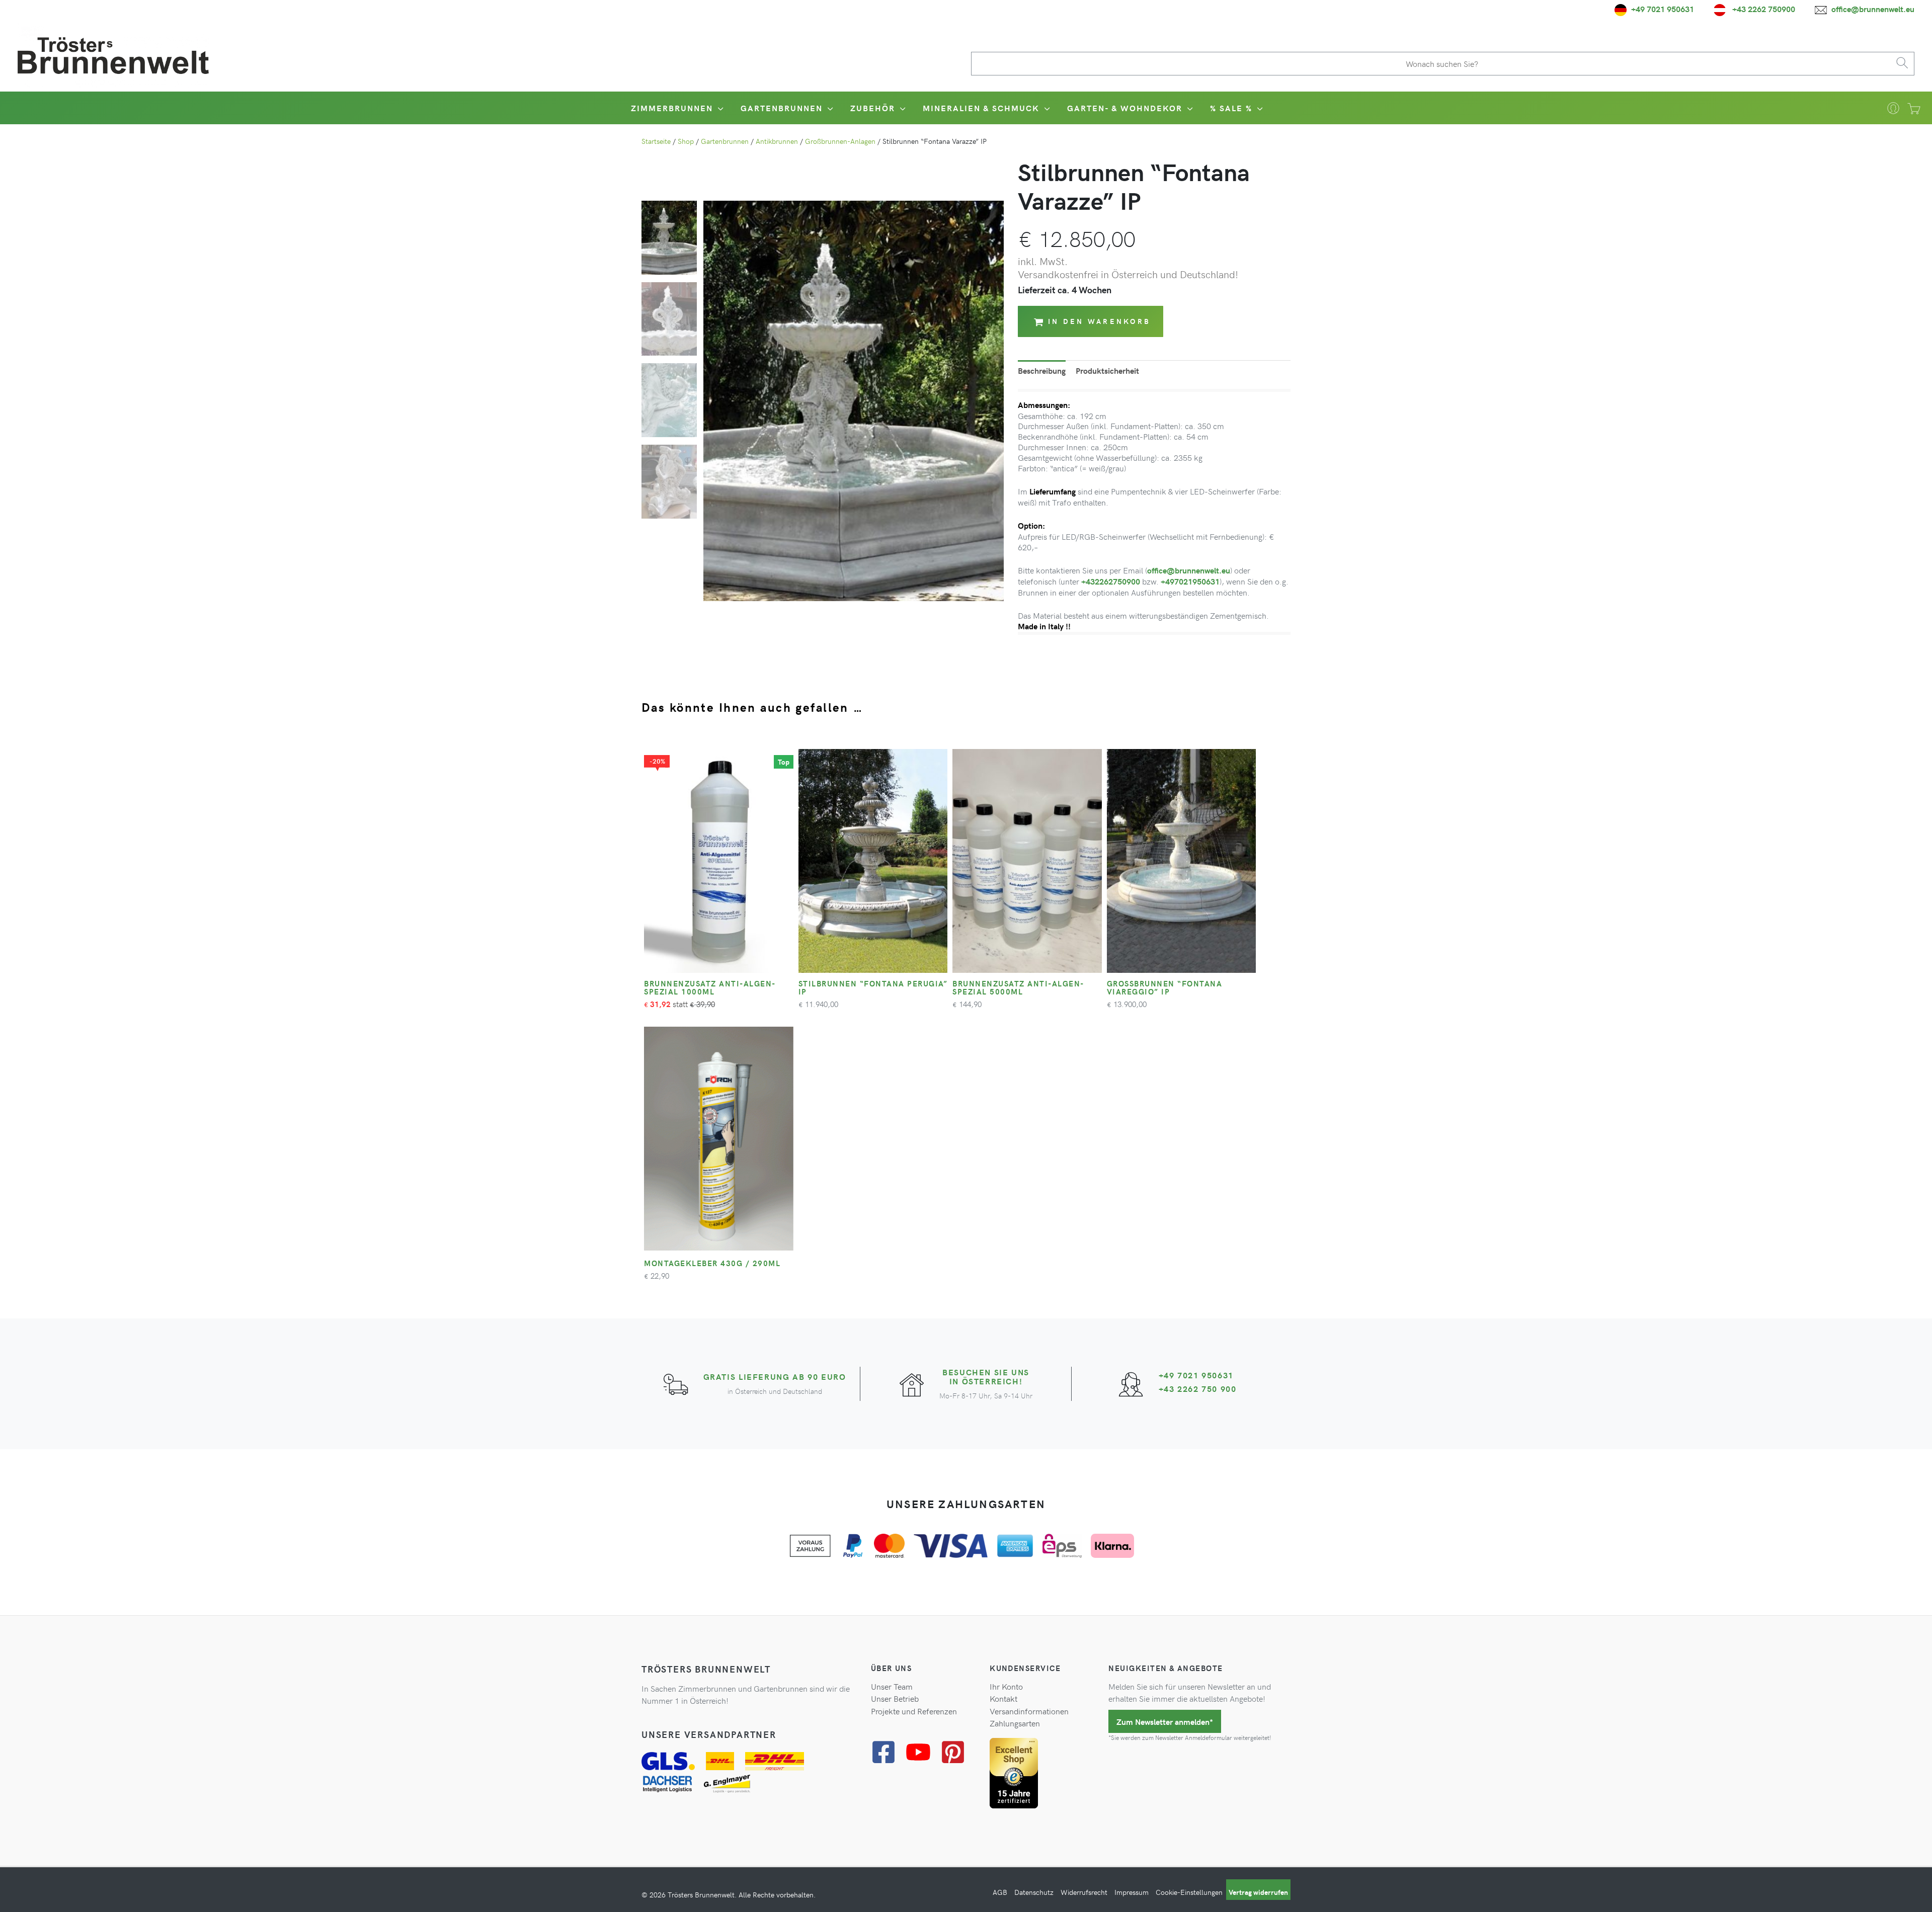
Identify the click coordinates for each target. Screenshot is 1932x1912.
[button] (719, 108)
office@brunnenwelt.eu (1189, 570)
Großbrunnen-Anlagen (840, 141)
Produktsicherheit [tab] (1107, 370)
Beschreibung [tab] (1042, 370)
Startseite (656, 141)
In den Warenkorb (1099, 321)
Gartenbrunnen (725, 141)
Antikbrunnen (777, 141)
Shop (686, 141)
